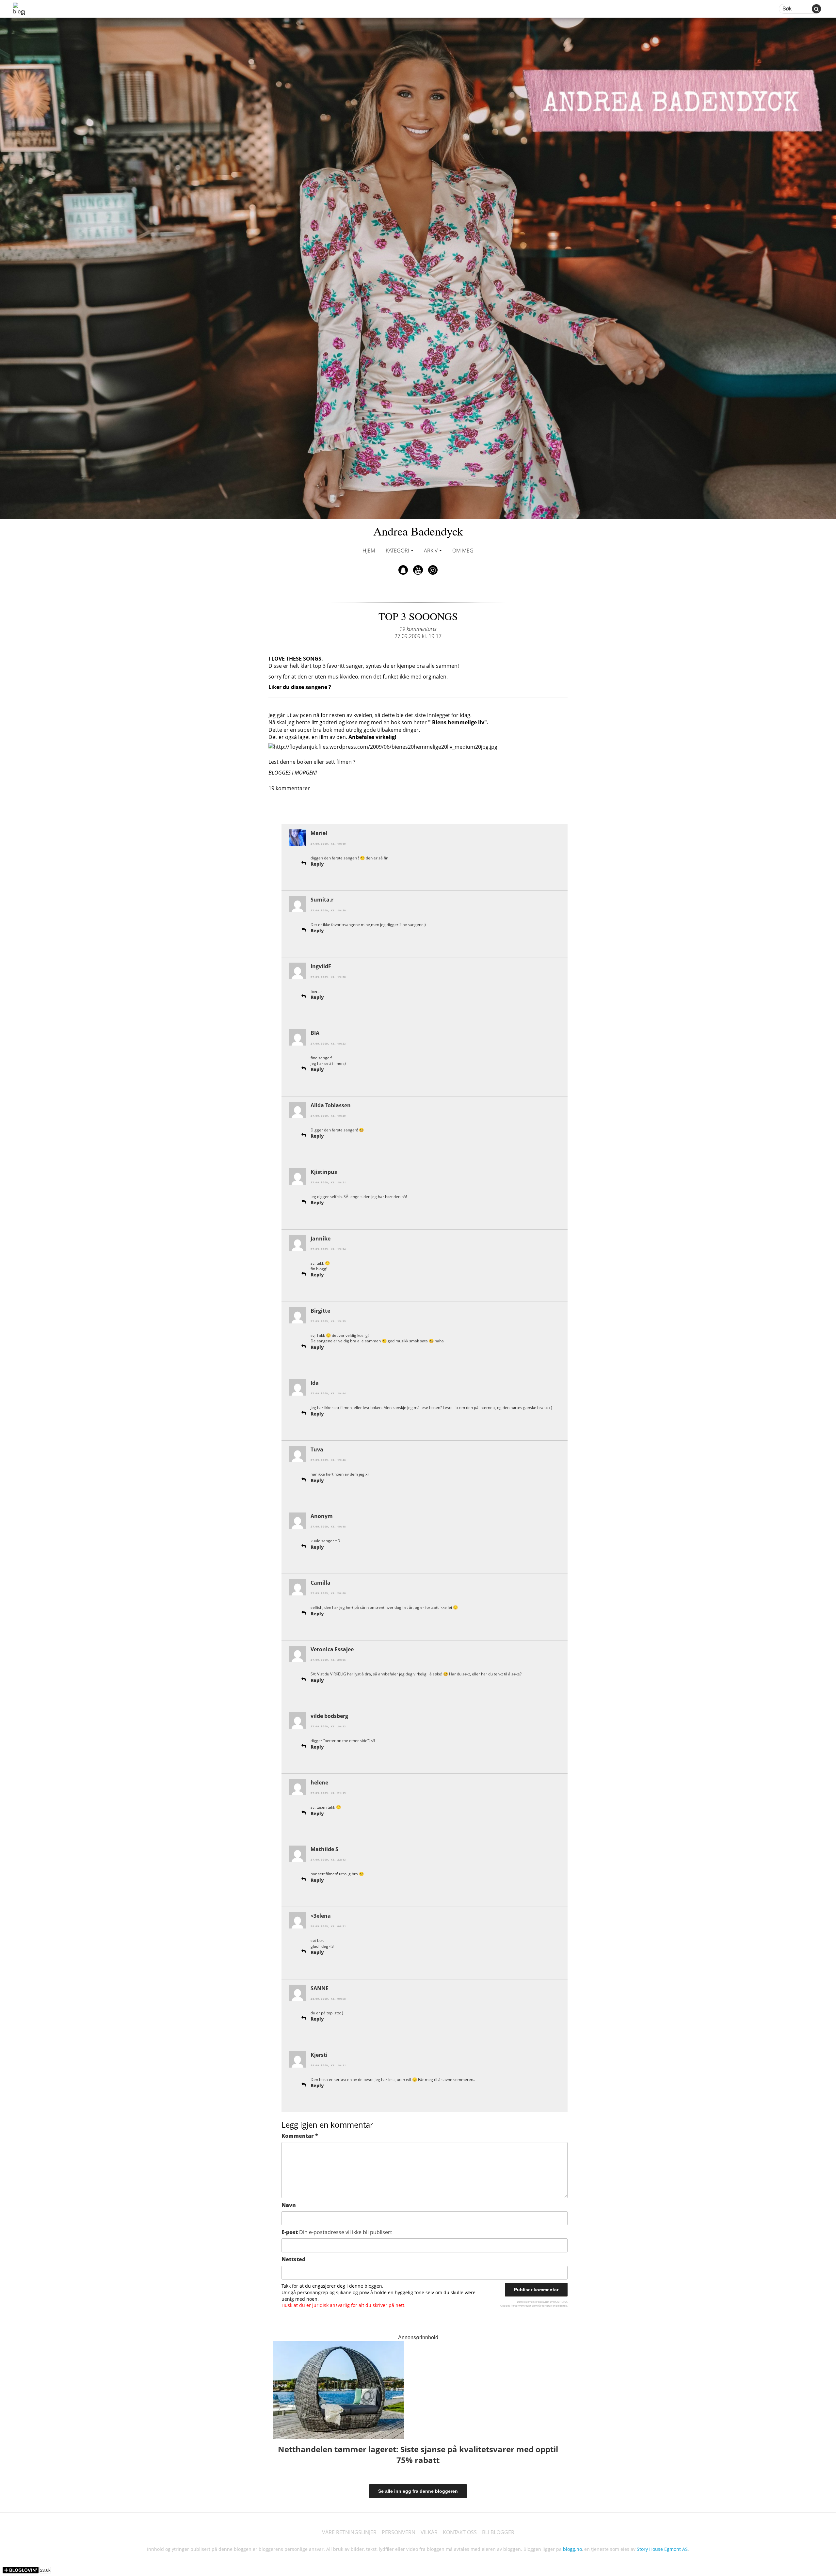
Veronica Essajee (332, 1649)
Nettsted (293, 2259)
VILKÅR (429, 2532)
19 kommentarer (418, 629)
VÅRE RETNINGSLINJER (349, 2532)
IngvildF (321, 966)
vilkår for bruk (544, 2305)
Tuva (317, 1449)
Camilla (321, 1583)
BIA (315, 1033)
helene (319, 1783)
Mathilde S (324, 1849)
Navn (289, 2205)
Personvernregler (521, 2305)
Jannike (321, 1239)
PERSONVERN (399, 2532)
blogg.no (572, 2549)
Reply (317, 864)
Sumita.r (322, 900)
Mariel (319, 833)
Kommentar (300, 2136)
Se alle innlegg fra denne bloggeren (418, 2491)
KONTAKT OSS (460, 2532)
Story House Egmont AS (662, 2549)
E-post (337, 2232)
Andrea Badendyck (418, 531)
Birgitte (320, 1311)
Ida (315, 1383)
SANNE (320, 1988)
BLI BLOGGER (498, 2532)
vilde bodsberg (329, 1716)
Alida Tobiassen (331, 1105)
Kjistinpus (324, 1172)
